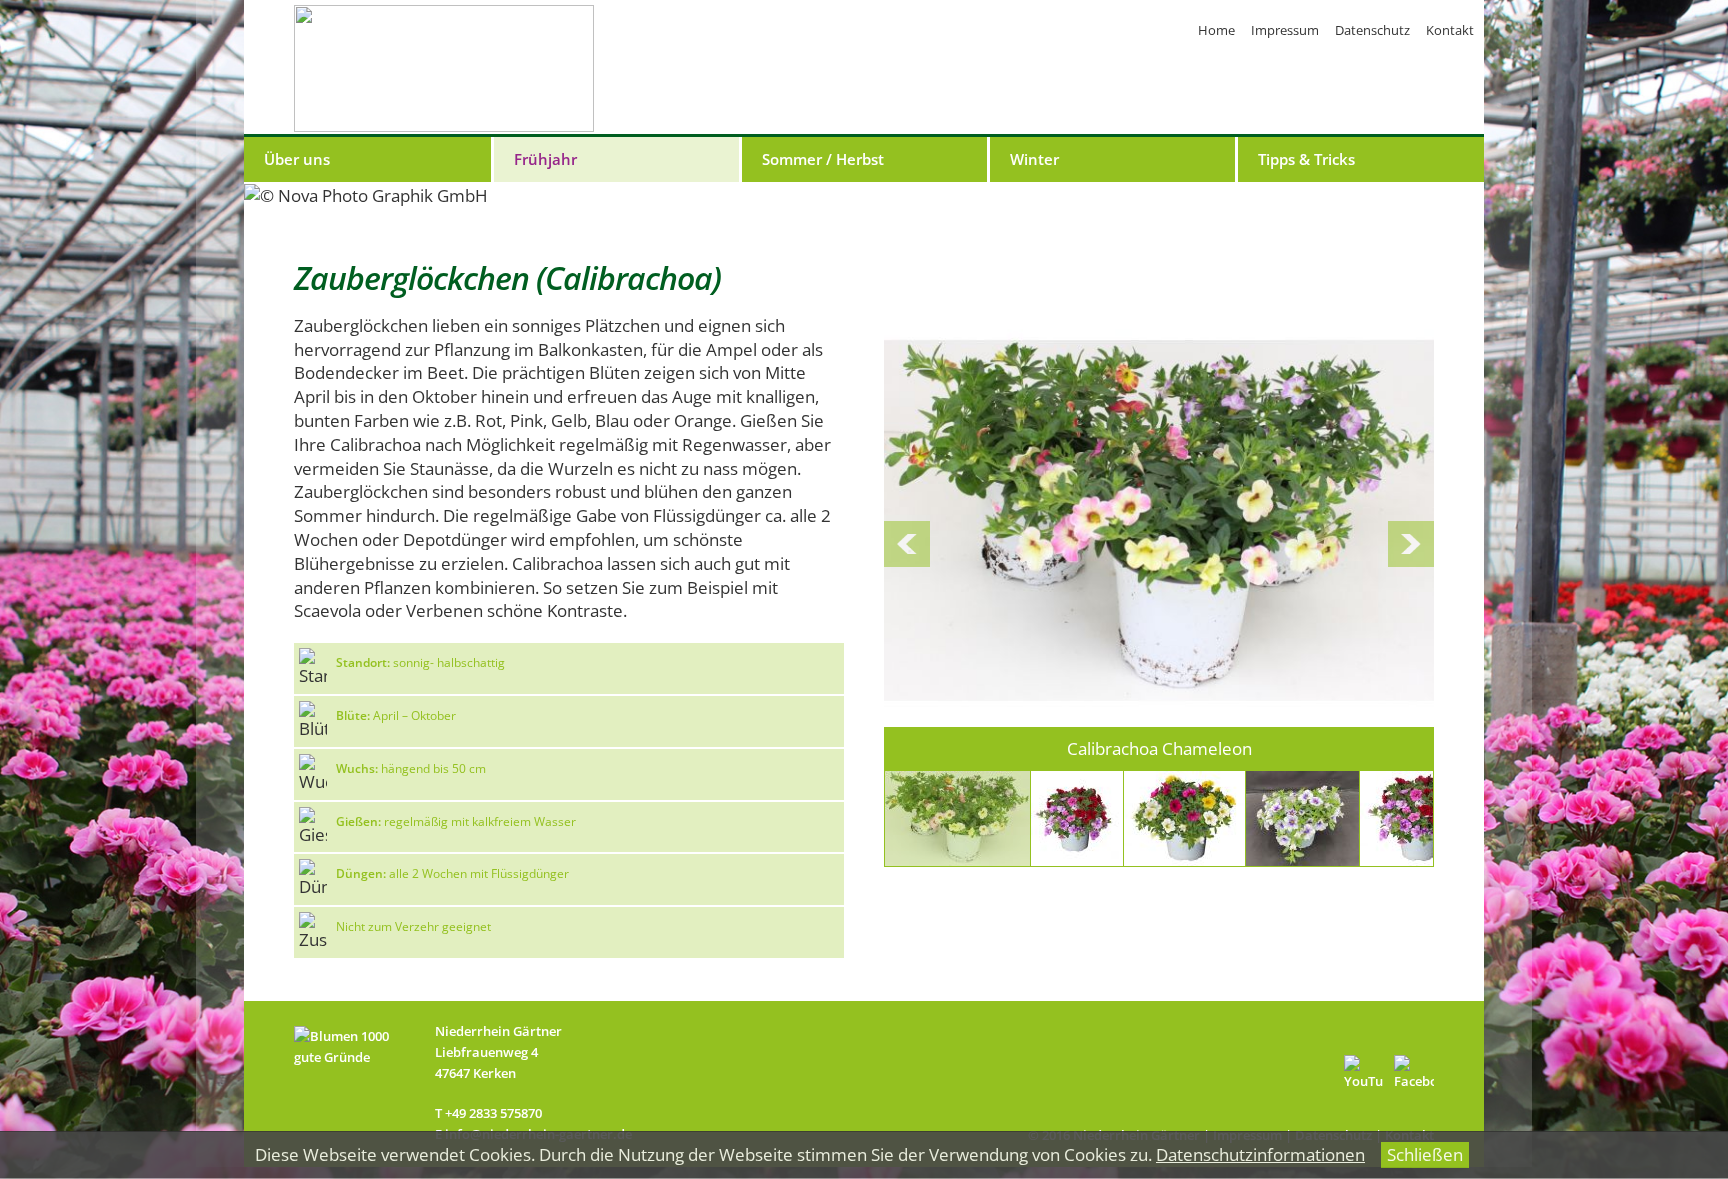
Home (1216, 30)
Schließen (1425, 1154)
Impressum (1285, 30)
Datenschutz (1372, 30)
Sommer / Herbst (823, 159)
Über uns (297, 159)
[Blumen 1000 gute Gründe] (355, 1085)
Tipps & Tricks (1306, 159)
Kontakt (1450, 30)
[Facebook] (1414, 1075)
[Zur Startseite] (444, 68)
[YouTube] (1364, 1075)
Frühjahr (545, 159)
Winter (1034, 159)
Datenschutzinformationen (1260, 1154)
